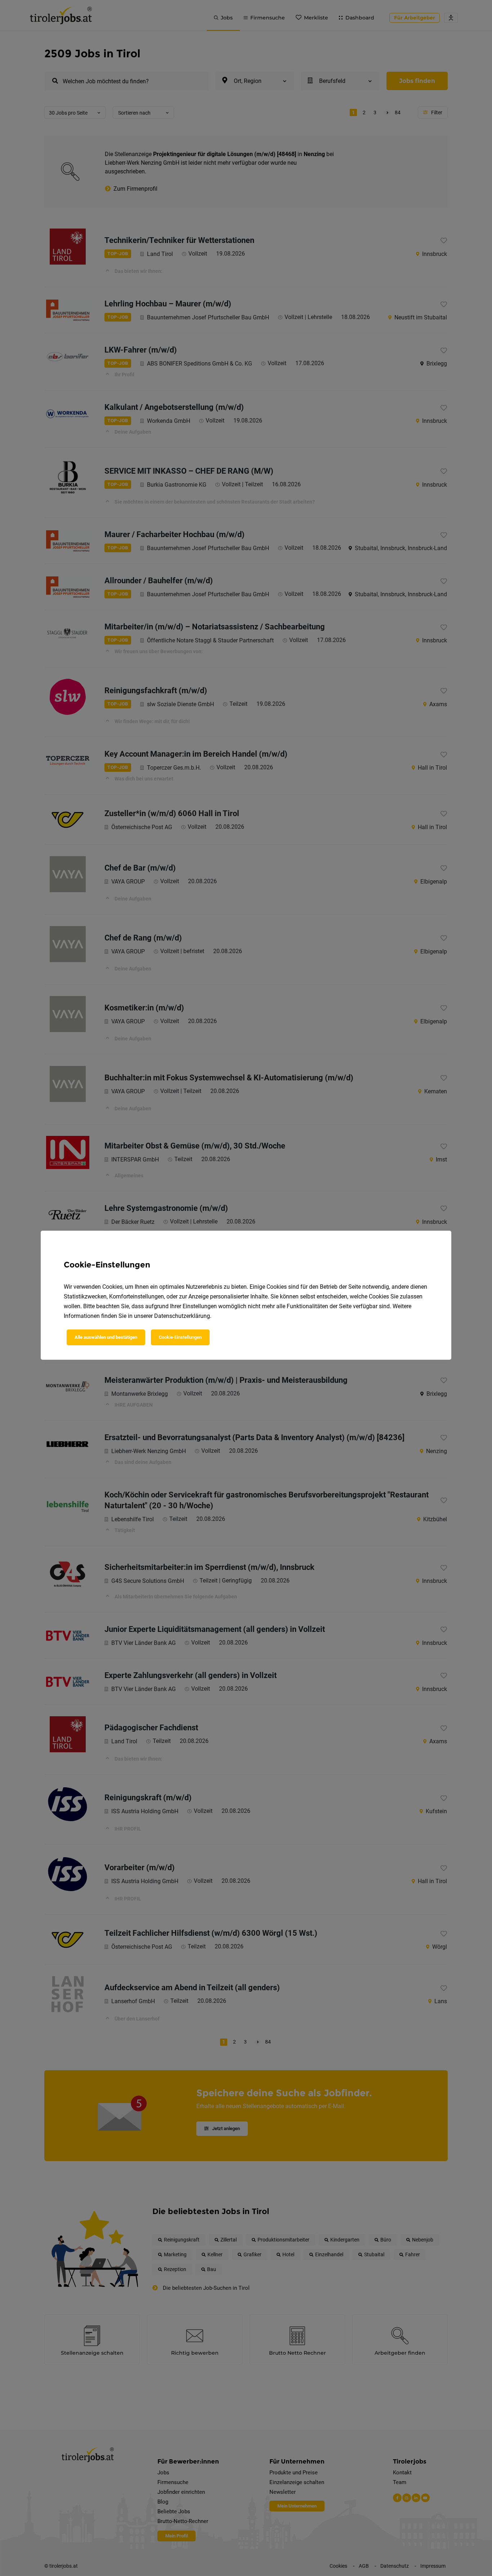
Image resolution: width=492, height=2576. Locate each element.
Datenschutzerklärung (182, 1316)
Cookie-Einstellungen (180, 1337)
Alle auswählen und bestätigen (106, 1337)
